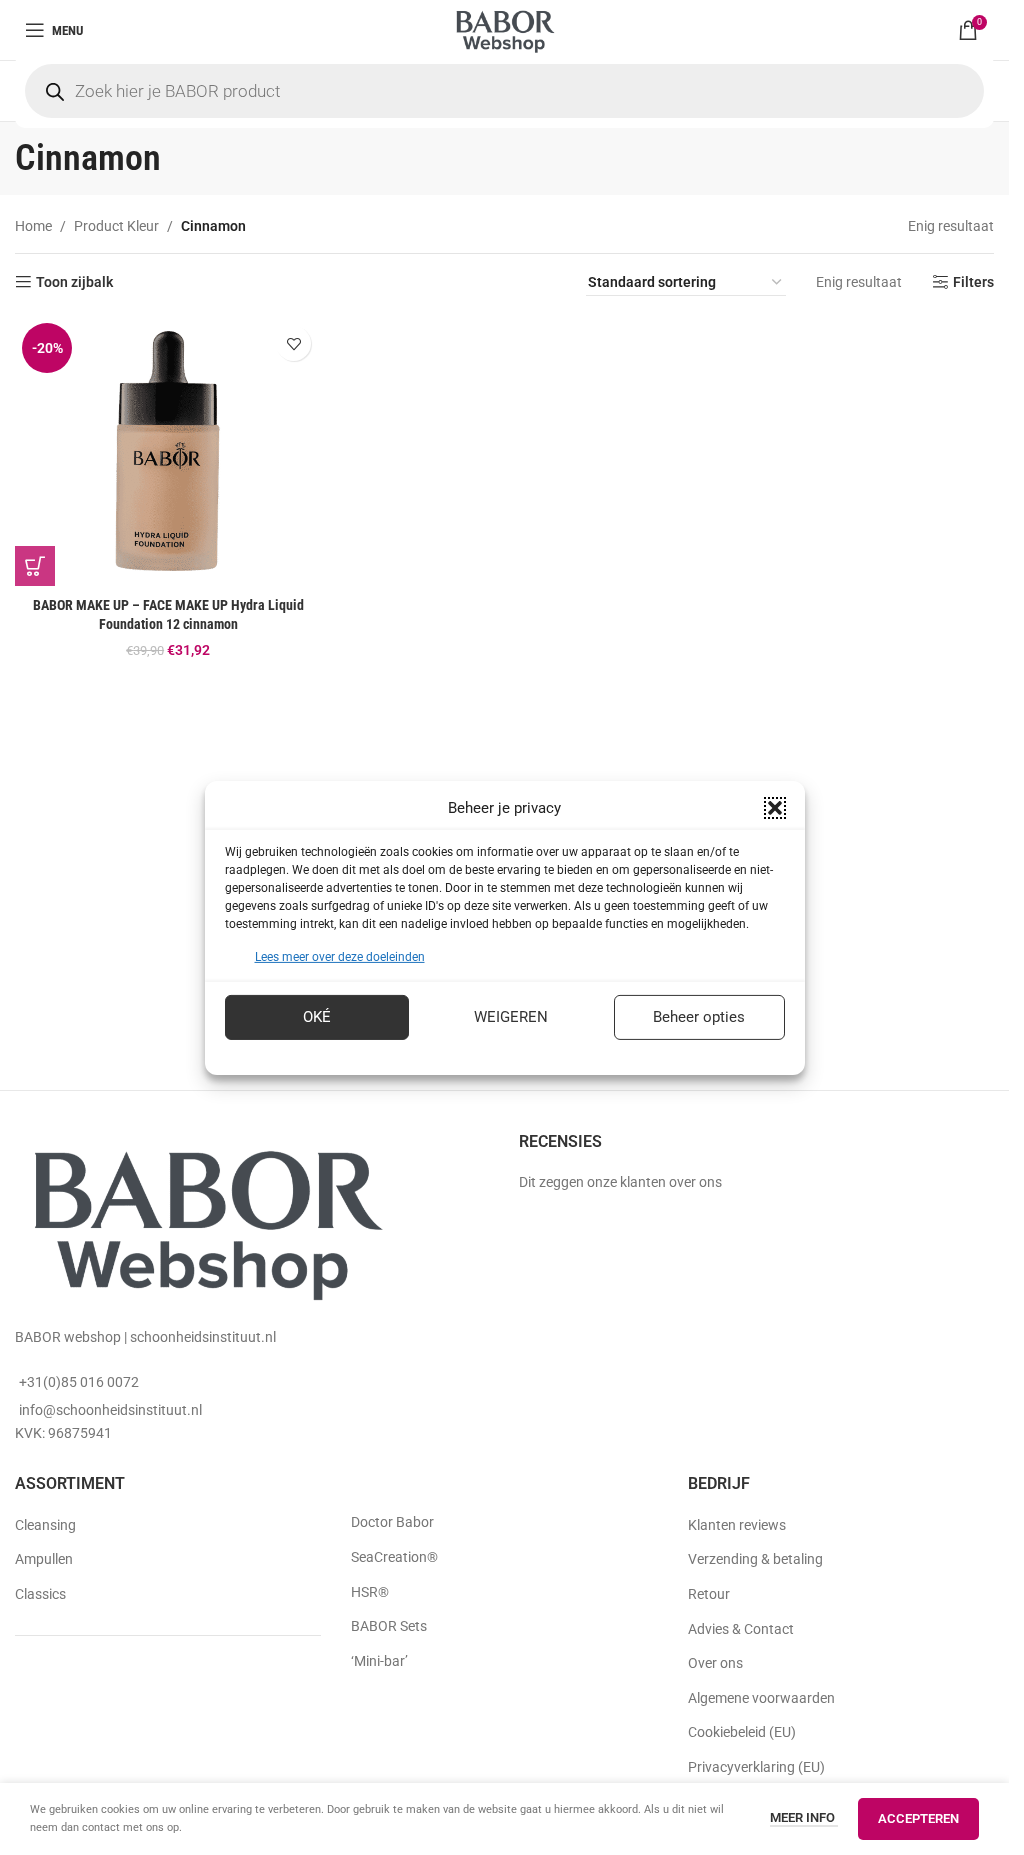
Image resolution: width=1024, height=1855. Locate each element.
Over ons (715, 1663)
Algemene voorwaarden (761, 1698)
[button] (775, 807)
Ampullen (44, 1559)
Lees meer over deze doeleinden (340, 956)
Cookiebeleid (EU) (742, 1732)
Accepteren (918, 1818)
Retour (709, 1594)
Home (33, 226)
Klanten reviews (737, 1525)
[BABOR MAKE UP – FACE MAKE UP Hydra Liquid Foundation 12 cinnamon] (168, 451)
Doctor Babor (392, 1522)
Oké (317, 1017)
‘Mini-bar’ (379, 1661)
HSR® (370, 1592)
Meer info (804, 1817)
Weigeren (511, 1017)
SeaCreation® (394, 1557)
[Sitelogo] (504, 29)
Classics (40, 1594)
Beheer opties (699, 1017)
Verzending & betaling (755, 1559)
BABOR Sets (389, 1626)
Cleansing (45, 1525)
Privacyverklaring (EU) (756, 1767)
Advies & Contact (741, 1629)
